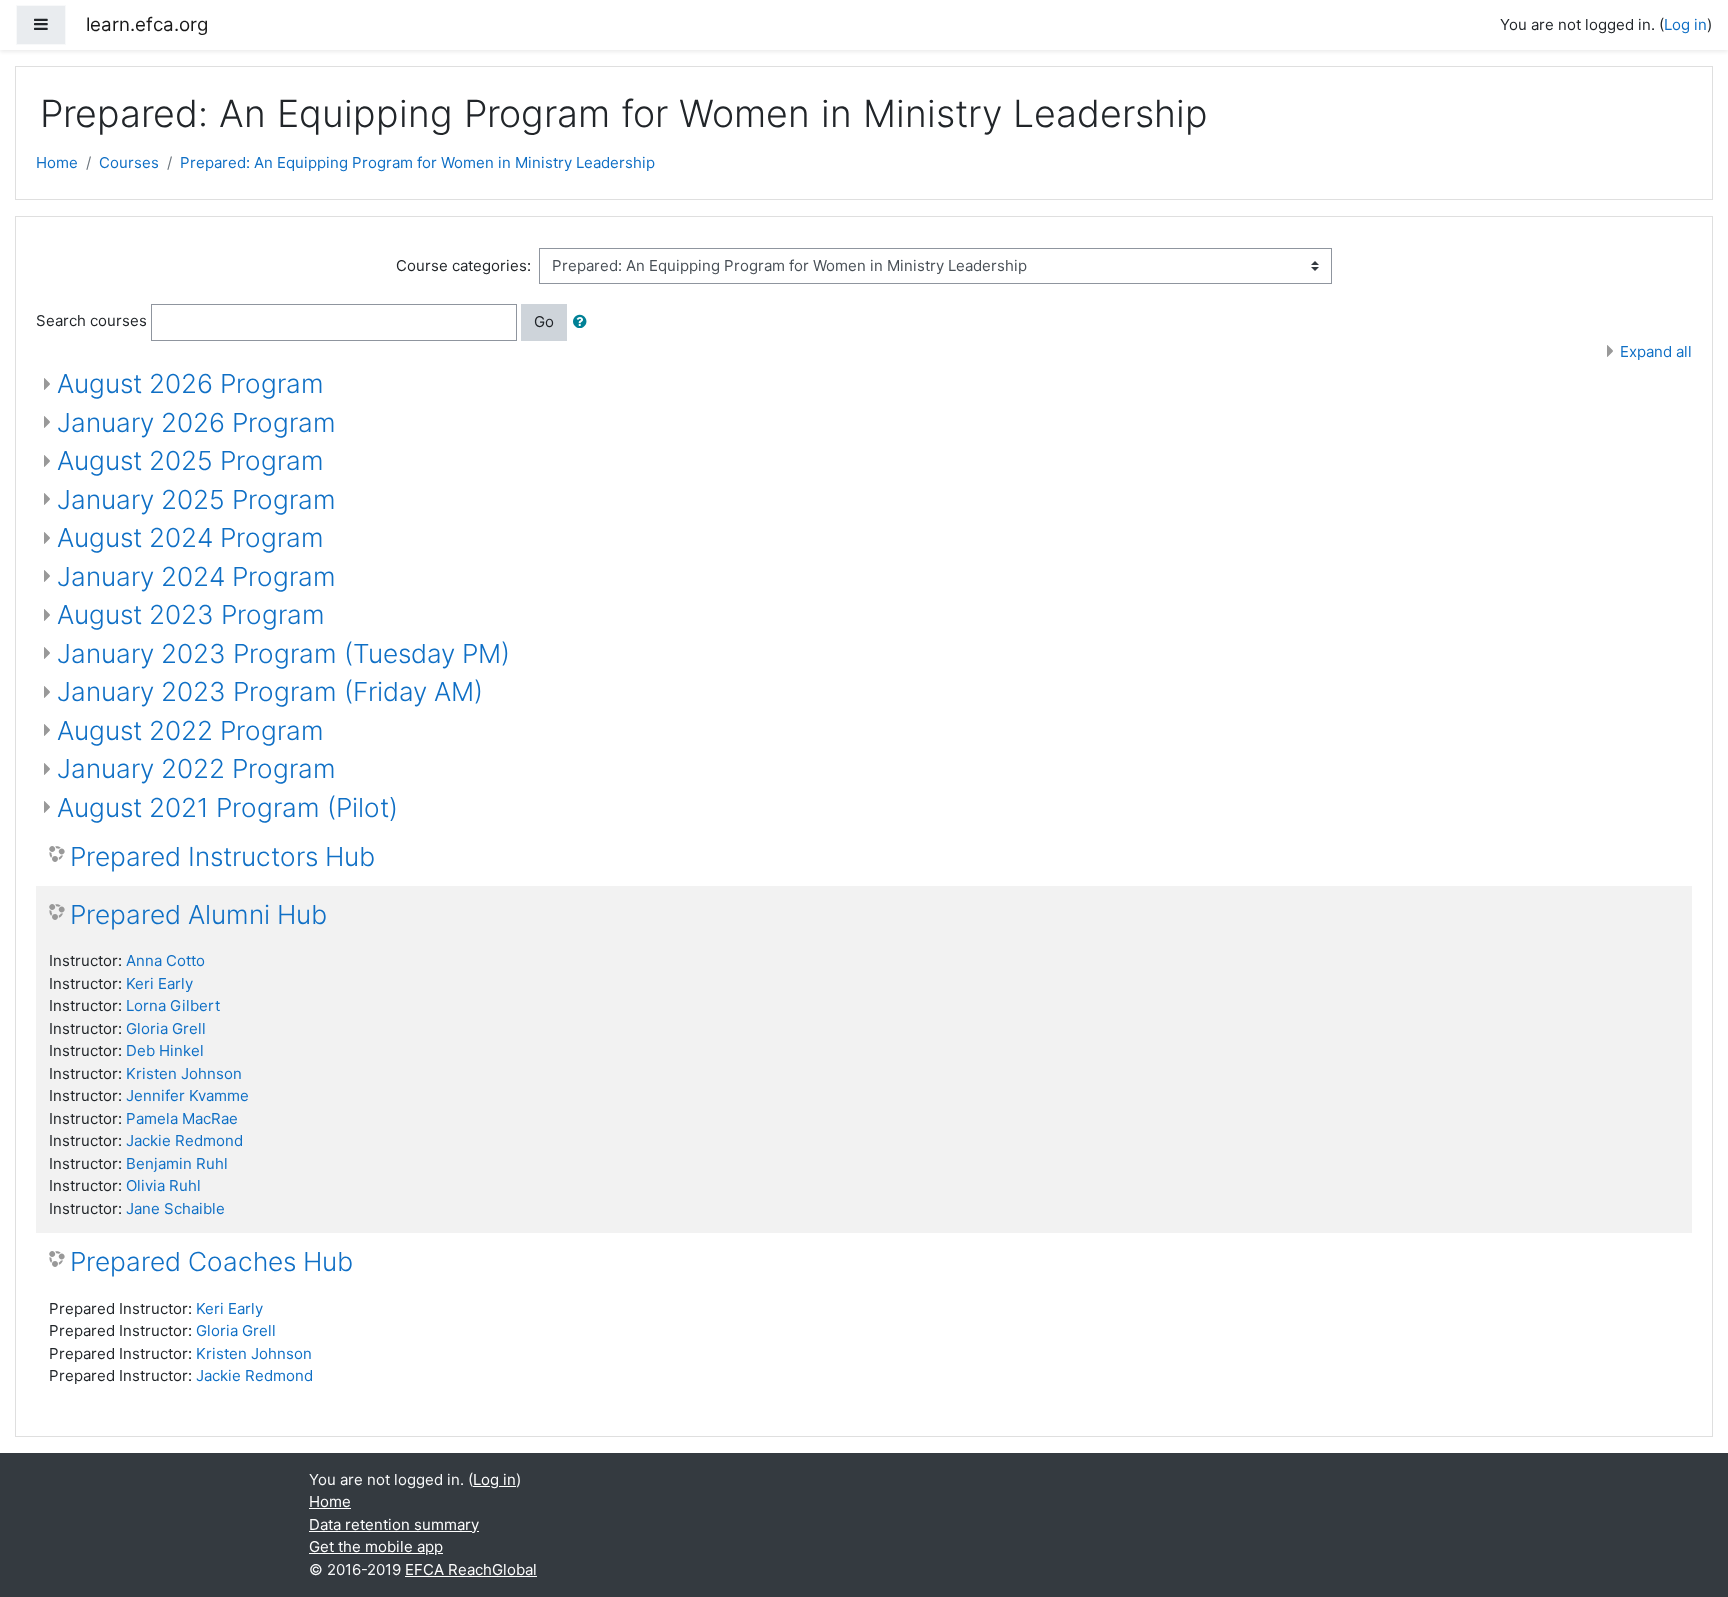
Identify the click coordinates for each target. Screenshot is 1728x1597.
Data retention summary (394, 1524)
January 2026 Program (196, 422)
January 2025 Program (196, 499)
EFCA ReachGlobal (471, 1569)
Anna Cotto (165, 960)
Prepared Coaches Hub (211, 1261)
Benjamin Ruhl (177, 1163)
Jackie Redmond (184, 1140)
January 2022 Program (196, 768)
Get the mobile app (376, 1546)
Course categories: (463, 265)
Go (544, 321)
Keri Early (159, 983)
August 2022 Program (190, 730)
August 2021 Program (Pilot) (227, 807)
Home (57, 162)
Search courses (91, 320)
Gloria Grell (166, 1028)
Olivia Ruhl (163, 1185)
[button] (584, 322)
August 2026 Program (190, 383)
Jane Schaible (175, 1208)
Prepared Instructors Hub (222, 856)
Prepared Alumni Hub (198, 914)
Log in (1685, 24)
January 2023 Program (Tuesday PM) (283, 653)
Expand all (1656, 351)
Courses (129, 162)
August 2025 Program (190, 460)
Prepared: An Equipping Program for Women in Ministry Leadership (417, 162)
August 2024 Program (190, 537)
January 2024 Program (196, 576)
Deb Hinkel (165, 1050)
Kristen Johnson (184, 1073)
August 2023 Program (191, 614)
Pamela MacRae (182, 1118)
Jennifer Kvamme (187, 1095)
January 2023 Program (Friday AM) (270, 691)
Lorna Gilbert (173, 1005)
